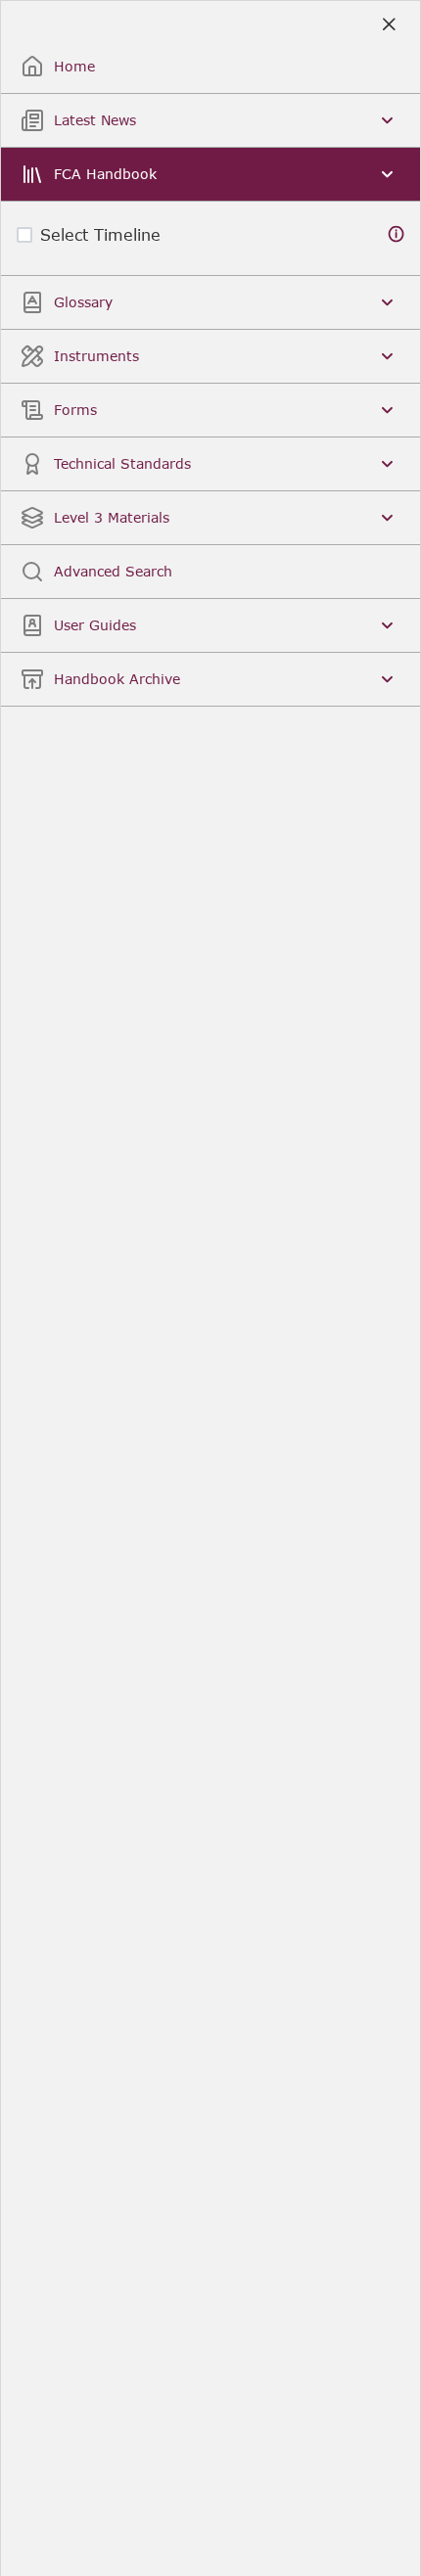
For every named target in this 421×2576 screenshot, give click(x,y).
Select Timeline (100, 234)
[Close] (388, 25)
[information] (397, 234)
